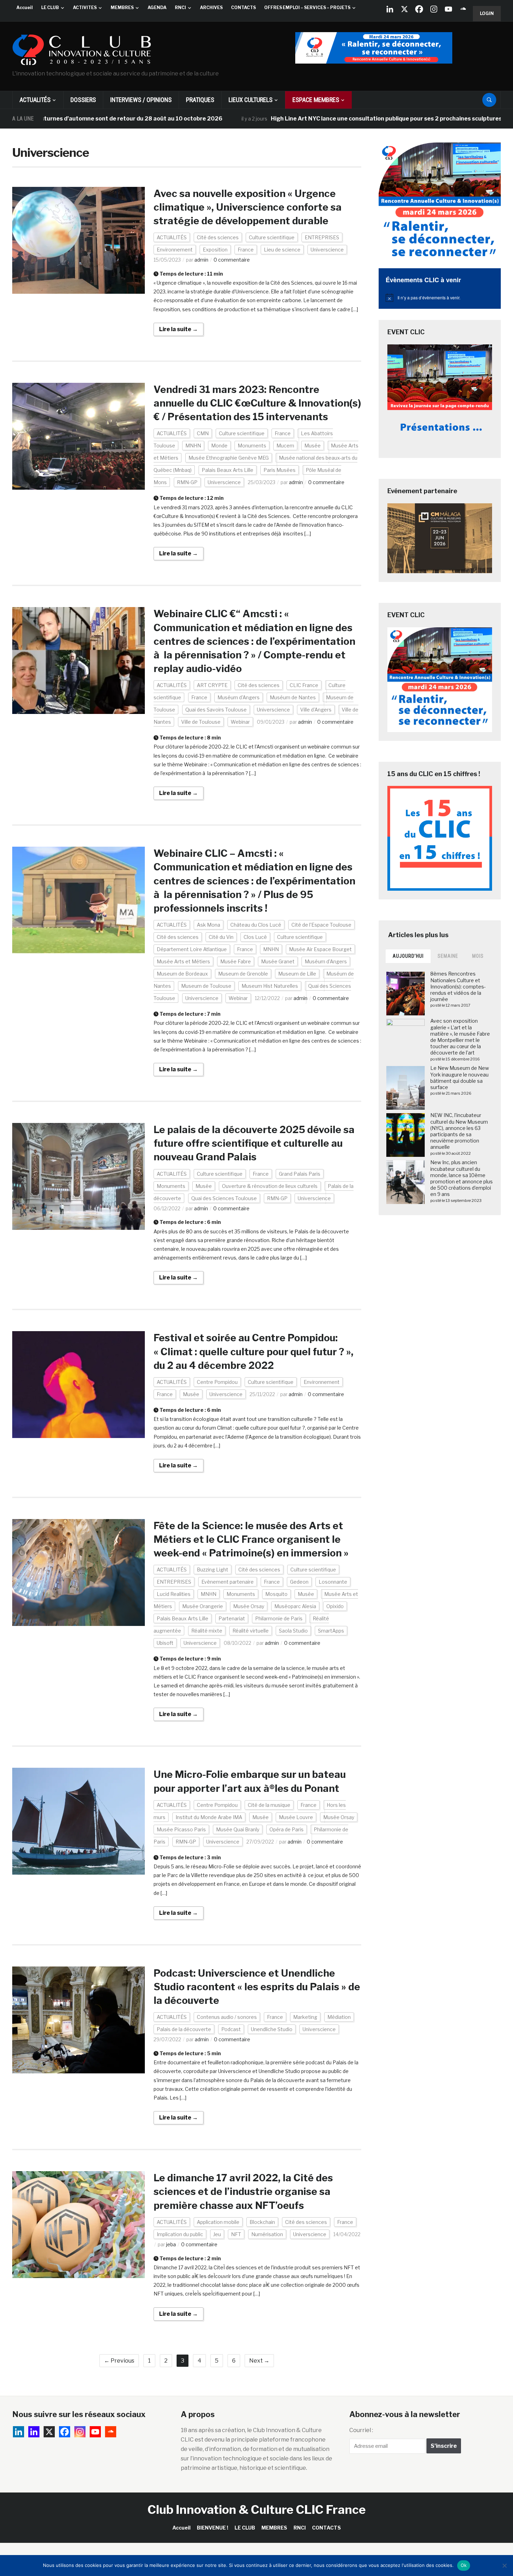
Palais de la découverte (184, 2029)
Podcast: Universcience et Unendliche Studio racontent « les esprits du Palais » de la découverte (257, 1987)
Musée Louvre (296, 1817)
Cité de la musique (269, 1805)
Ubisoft (165, 1643)
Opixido (335, 1606)
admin (201, 260)
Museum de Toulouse (206, 986)
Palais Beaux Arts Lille (228, 470)
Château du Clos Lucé (256, 925)
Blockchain (262, 2222)
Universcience (327, 250)
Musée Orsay (249, 1606)
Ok (464, 2565)
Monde (219, 446)
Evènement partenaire (228, 1582)
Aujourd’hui (408, 956)
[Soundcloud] (463, 9)
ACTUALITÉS (35, 100)
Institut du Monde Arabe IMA (209, 1817)
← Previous (119, 2361)
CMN (203, 433)
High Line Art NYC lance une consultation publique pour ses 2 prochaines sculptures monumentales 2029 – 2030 (353, 119)
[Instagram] (434, 9)
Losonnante (333, 1582)
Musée (313, 446)
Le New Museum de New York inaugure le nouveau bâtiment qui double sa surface (460, 1078)
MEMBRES (122, 8)
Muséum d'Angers (239, 697)
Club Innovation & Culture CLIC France (257, 2509)
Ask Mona (209, 925)
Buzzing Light (213, 1570)
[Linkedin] (34, 2432)
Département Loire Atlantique (192, 949)
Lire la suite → (179, 329)
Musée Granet (278, 961)
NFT (236, 2234)
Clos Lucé (255, 937)
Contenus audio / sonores (227, 2017)
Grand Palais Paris (300, 1174)
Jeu (217, 2234)
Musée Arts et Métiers (183, 961)
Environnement (175, 250)
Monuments (252, 446)
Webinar (240, 722)
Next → (259, 2361)
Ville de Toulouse (201, 722)
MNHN (193, 446)
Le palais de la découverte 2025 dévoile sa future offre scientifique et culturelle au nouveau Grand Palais (254, 1143)
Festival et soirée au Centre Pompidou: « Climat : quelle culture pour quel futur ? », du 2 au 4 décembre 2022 (254, 1351)
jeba (171, 2244)
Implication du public (180, 2234)
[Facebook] (419, 9)
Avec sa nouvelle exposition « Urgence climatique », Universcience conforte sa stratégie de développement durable (248, 207)
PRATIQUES (200, 100)
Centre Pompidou (217, 1382)
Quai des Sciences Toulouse (224, 1198)
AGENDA (157, 8)
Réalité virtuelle (251, 1631)
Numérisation (267, 2234)
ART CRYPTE (212, 685)
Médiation (339, 2017)
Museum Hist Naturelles (270, 986)
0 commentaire (232, 260)
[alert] (440, 298)
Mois (478, 956)
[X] (404, 9)
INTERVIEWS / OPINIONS (141, 100)
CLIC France (304, 685)
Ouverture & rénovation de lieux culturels (270, 1186)
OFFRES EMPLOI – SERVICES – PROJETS (307, 8)
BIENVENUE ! (213, 2528)
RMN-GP (187, 482)
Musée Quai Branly (238, 1829)
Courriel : (361, 2430)
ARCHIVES (211, 8)
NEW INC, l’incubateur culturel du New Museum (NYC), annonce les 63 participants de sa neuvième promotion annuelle (459, 1131)
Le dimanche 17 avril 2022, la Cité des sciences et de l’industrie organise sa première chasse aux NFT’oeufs (243, 2191)
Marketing (305, 2017)
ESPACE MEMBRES (316, 100)
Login (487, 13)
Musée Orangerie (203, 1606)
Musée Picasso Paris (181, 1829)
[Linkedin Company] (390, 9)
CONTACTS (243, 8)
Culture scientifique (272, 237)
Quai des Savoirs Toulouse (216, 710)
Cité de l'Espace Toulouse (321, 925)
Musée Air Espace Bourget (320, 949)
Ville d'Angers (316, 710)
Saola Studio (293, 1631)
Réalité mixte (207, 1631)
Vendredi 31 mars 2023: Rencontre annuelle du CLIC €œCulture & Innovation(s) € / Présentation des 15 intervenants (257, 403)
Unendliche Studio (272, 2029)
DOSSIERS (83, 100)
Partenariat (232, 1618)
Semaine (448, 956)
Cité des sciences (218, 237)
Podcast (231, 2029)
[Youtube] (448, 9)
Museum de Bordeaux (182, 974)
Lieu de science (282, 250)
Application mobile (218, 2222)
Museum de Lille (297, 974)
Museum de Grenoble (243, 974)
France (246, 250)
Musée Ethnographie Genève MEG (229, 458)
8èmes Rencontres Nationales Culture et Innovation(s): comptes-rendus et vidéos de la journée (458, 986)
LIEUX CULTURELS (251, 100)
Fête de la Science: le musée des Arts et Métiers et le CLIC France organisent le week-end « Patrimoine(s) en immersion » (251, 1539)
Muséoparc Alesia (295, 1606)
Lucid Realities (174, 1594)
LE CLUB (50, 8)
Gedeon (299, 1582)
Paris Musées (280, 470)
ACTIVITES (85, 8)
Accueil (25, 8)
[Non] (504, 2566)
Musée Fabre (236, 961)
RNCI (180, 8)
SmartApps (331, 1631)
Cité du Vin (221, 937)
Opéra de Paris (287, 1829)
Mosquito (276, 1594)
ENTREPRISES (322, 237)
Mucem (285, 446)
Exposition (215, 250)
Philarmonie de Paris (279, 1618)
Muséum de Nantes (293, 697)
